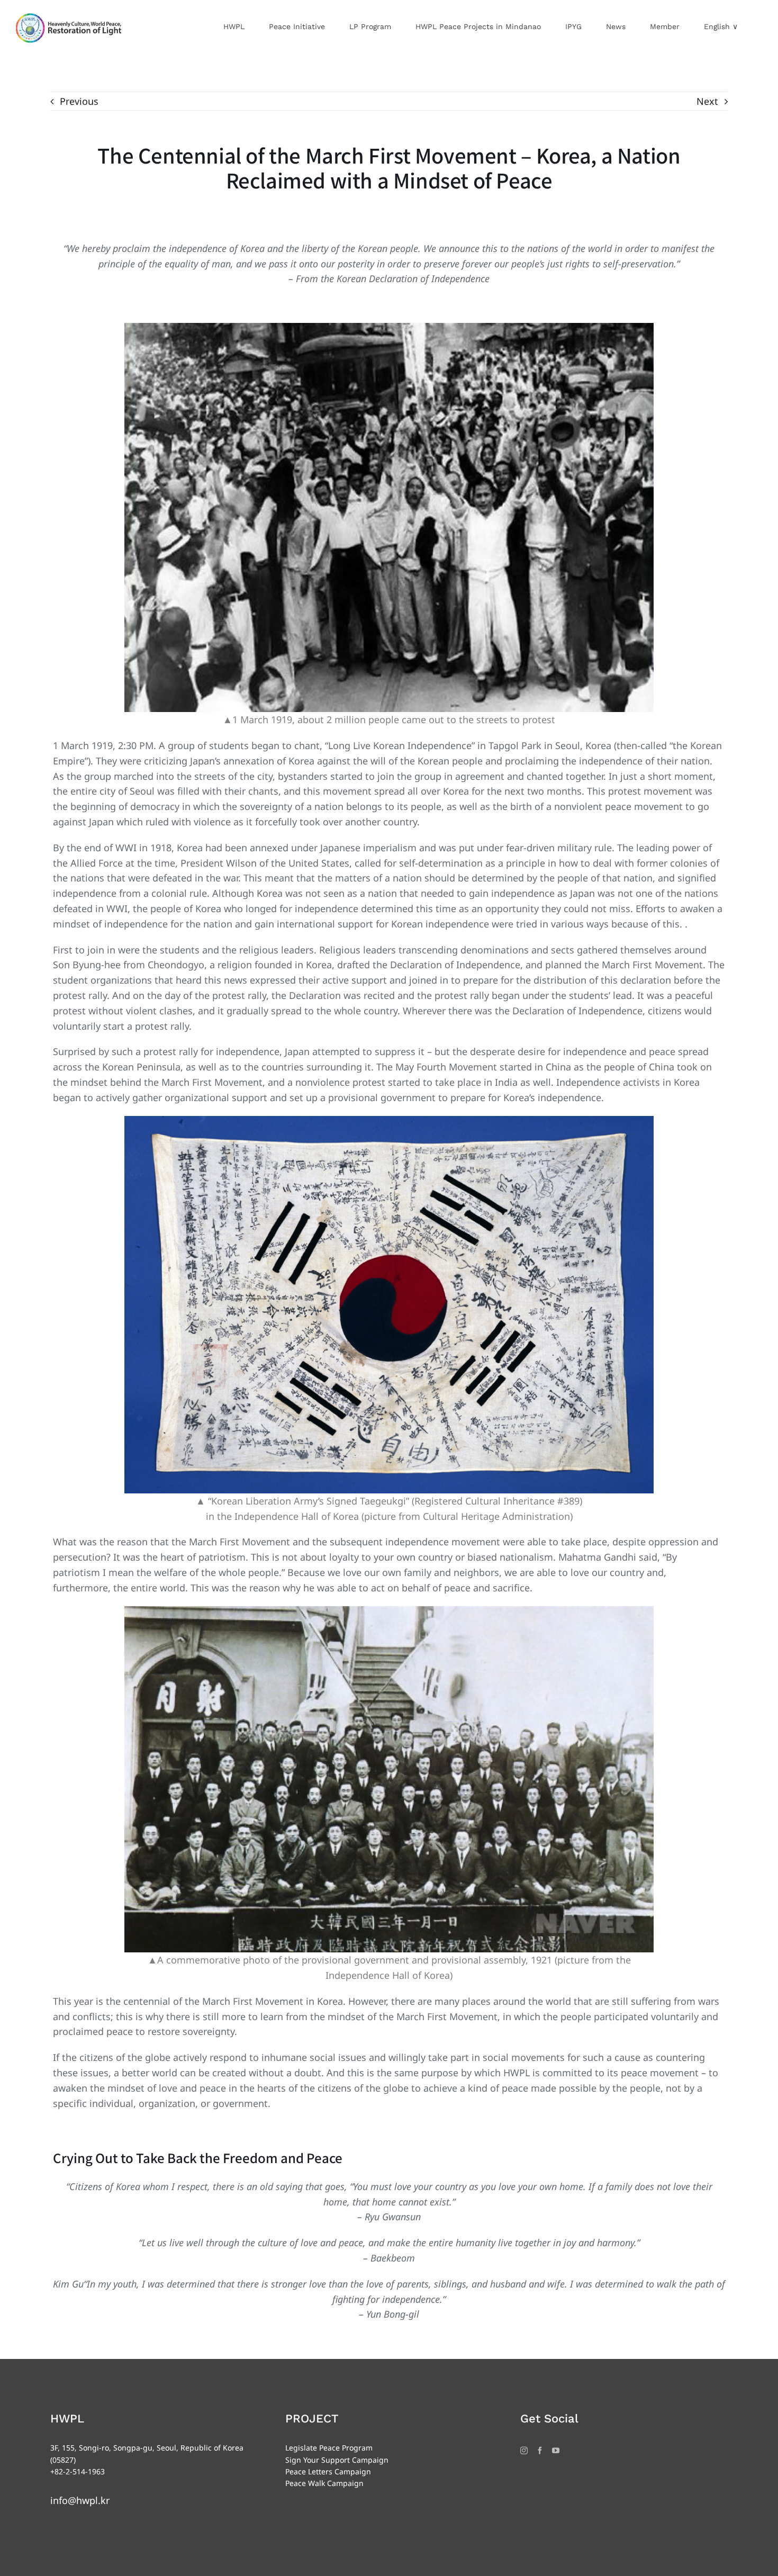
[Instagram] (524, 2451)
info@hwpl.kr (80, 2500)
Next (707, 101)
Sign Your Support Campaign (337, 2460)
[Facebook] (540, 2451)
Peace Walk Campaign (324, 2483)
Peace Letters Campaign (328, 2471)
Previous (79, 101)
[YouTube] (556, 2451)
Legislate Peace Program (329, 2448)
